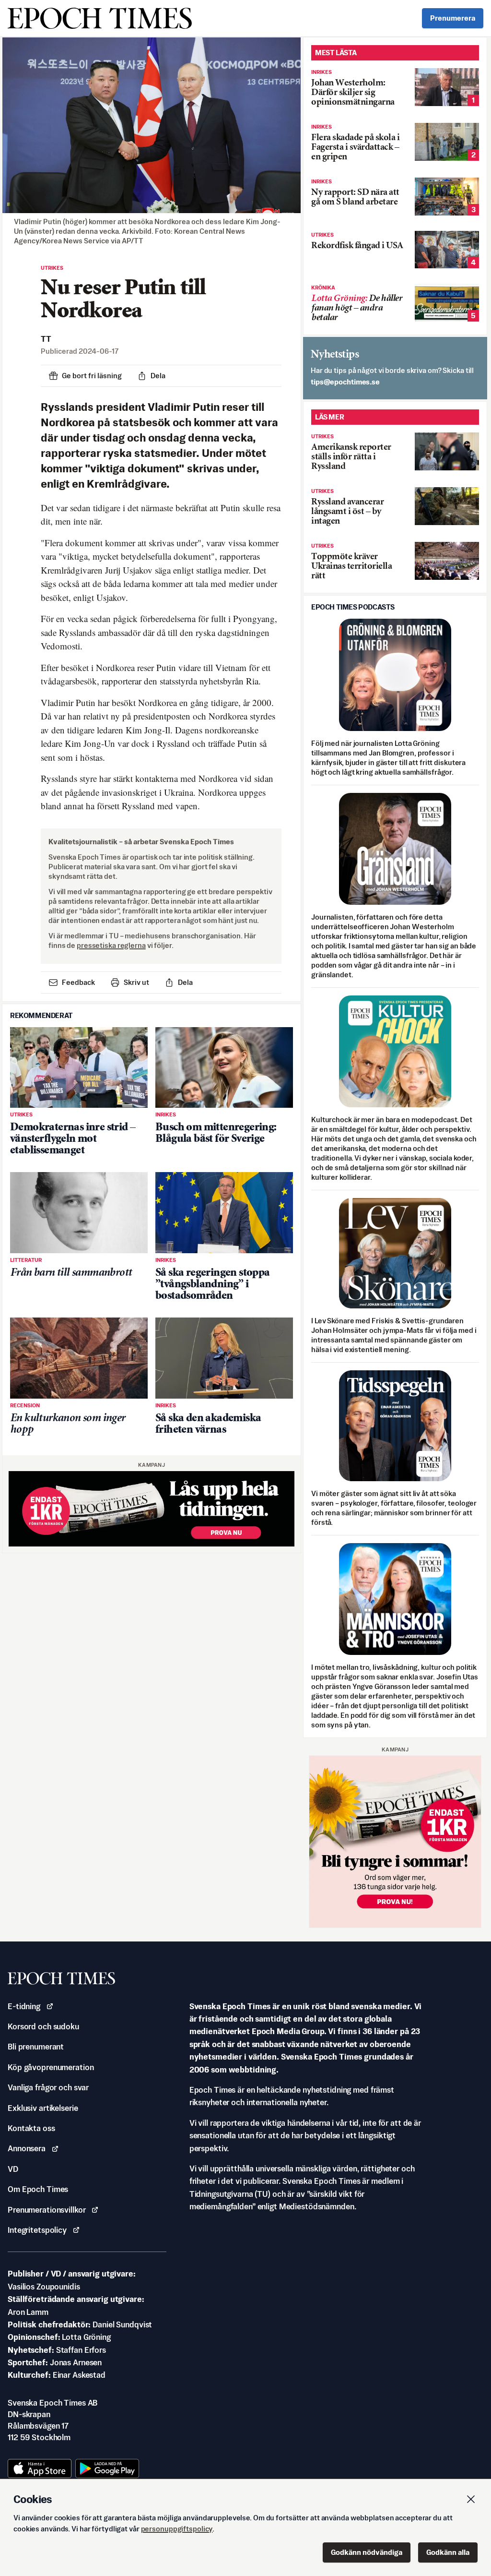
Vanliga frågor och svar (48, 2087)
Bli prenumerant (36, 2047)
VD (13, 2169)
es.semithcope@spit (345, 382)
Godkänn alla (448, 2552)
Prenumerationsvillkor (47, 2210)
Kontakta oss (31, 2128)
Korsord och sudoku (43, 2026)
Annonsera (27, 2148)
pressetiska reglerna (111, 945)
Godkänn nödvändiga (367, 2552)
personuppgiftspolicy (177, 2529)
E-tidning (24, 2006)
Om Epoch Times (38, 2189)
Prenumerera (453, 18)
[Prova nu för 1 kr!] (152, 1509)
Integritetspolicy (37, 2230)
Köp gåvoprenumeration (51, 2067)
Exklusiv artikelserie (43, 2108)
